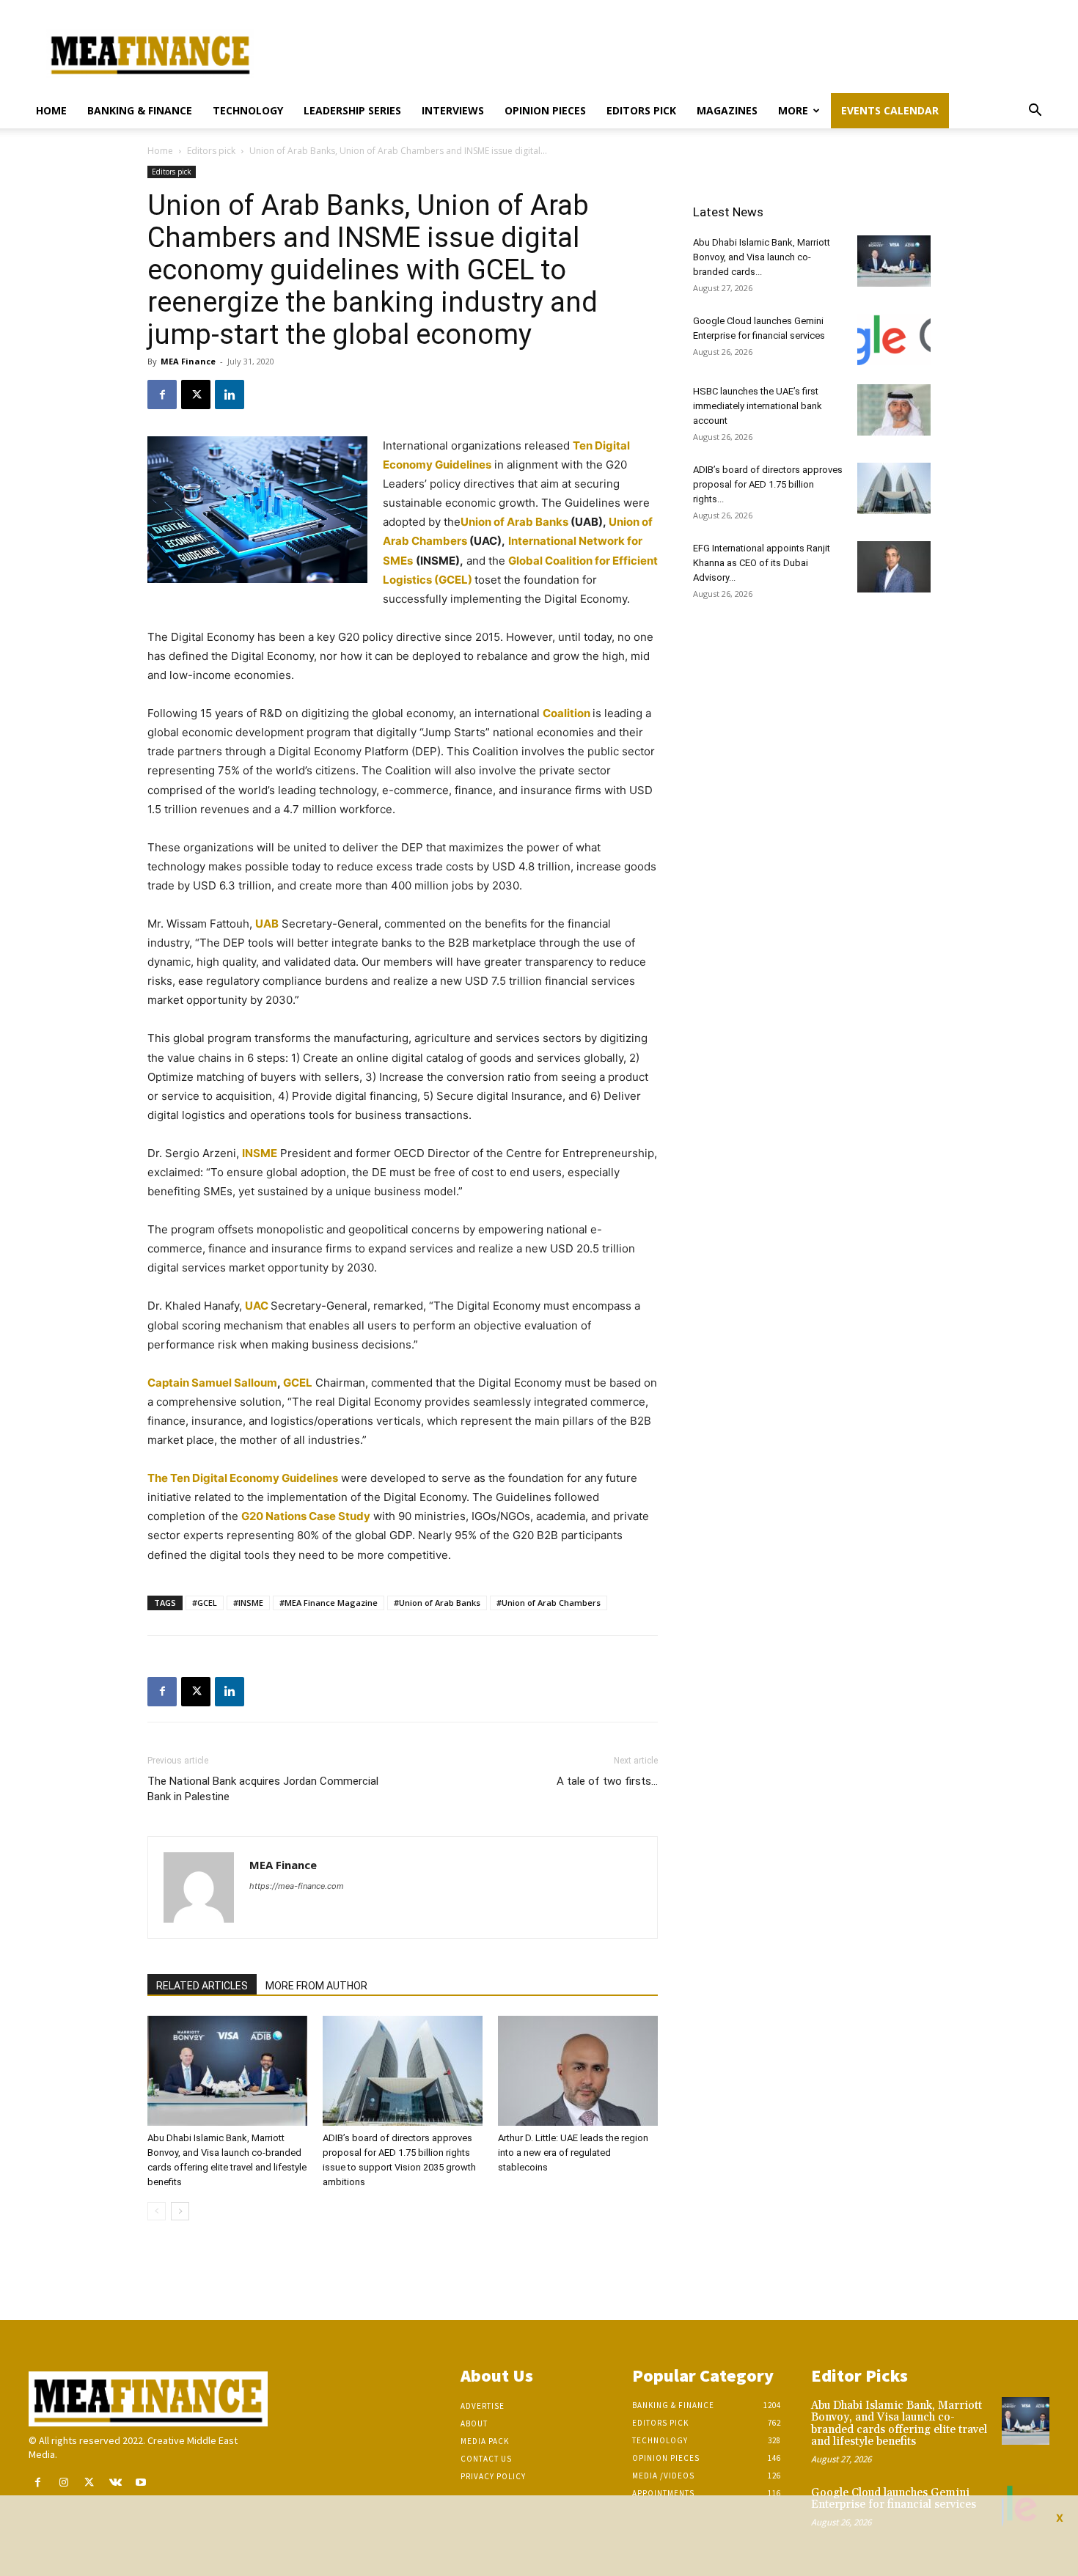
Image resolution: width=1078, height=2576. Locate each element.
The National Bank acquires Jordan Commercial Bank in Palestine (263, 1789)
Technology (248, 110)
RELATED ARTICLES (202, 1986)
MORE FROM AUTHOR (316, 1986)
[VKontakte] (115, 2483)
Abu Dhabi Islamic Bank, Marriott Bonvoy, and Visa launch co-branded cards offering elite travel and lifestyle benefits (899, 2424)
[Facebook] (162, 395)
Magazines (727, 110)
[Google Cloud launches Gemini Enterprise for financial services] (894, 340)
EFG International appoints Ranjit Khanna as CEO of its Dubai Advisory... (762, 563)
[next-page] (180, 2211)
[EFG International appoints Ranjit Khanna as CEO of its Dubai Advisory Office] (894, 567)
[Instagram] (63, 2483)
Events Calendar (890, 110)
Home (51, 110)
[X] (196, 395)
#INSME (248, 1603)
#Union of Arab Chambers (549, 1603)
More (793, 110)
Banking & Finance (140, 110)
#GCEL (205, 1603)
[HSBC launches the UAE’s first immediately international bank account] (894, 410)
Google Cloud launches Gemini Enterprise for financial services (894, 2499)
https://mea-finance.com (297, 1886)
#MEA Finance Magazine (329, 1603)
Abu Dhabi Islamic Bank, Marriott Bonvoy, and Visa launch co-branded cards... (762, 257)
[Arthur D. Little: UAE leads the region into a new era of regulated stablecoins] (578, 2071)
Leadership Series (352, 110)
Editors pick (641, 110)
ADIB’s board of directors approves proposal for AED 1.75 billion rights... (768, 484)
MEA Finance (188, 361)
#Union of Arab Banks (437, 1603)
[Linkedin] (230, 395)
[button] (1035, 112)
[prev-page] (157, 2211)
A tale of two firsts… (607, 1781)
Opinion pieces (545, 110)
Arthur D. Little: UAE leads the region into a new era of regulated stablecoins (573, 2153)
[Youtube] (141, 2483)
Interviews (453, 110)
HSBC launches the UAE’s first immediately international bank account (758, 406)
